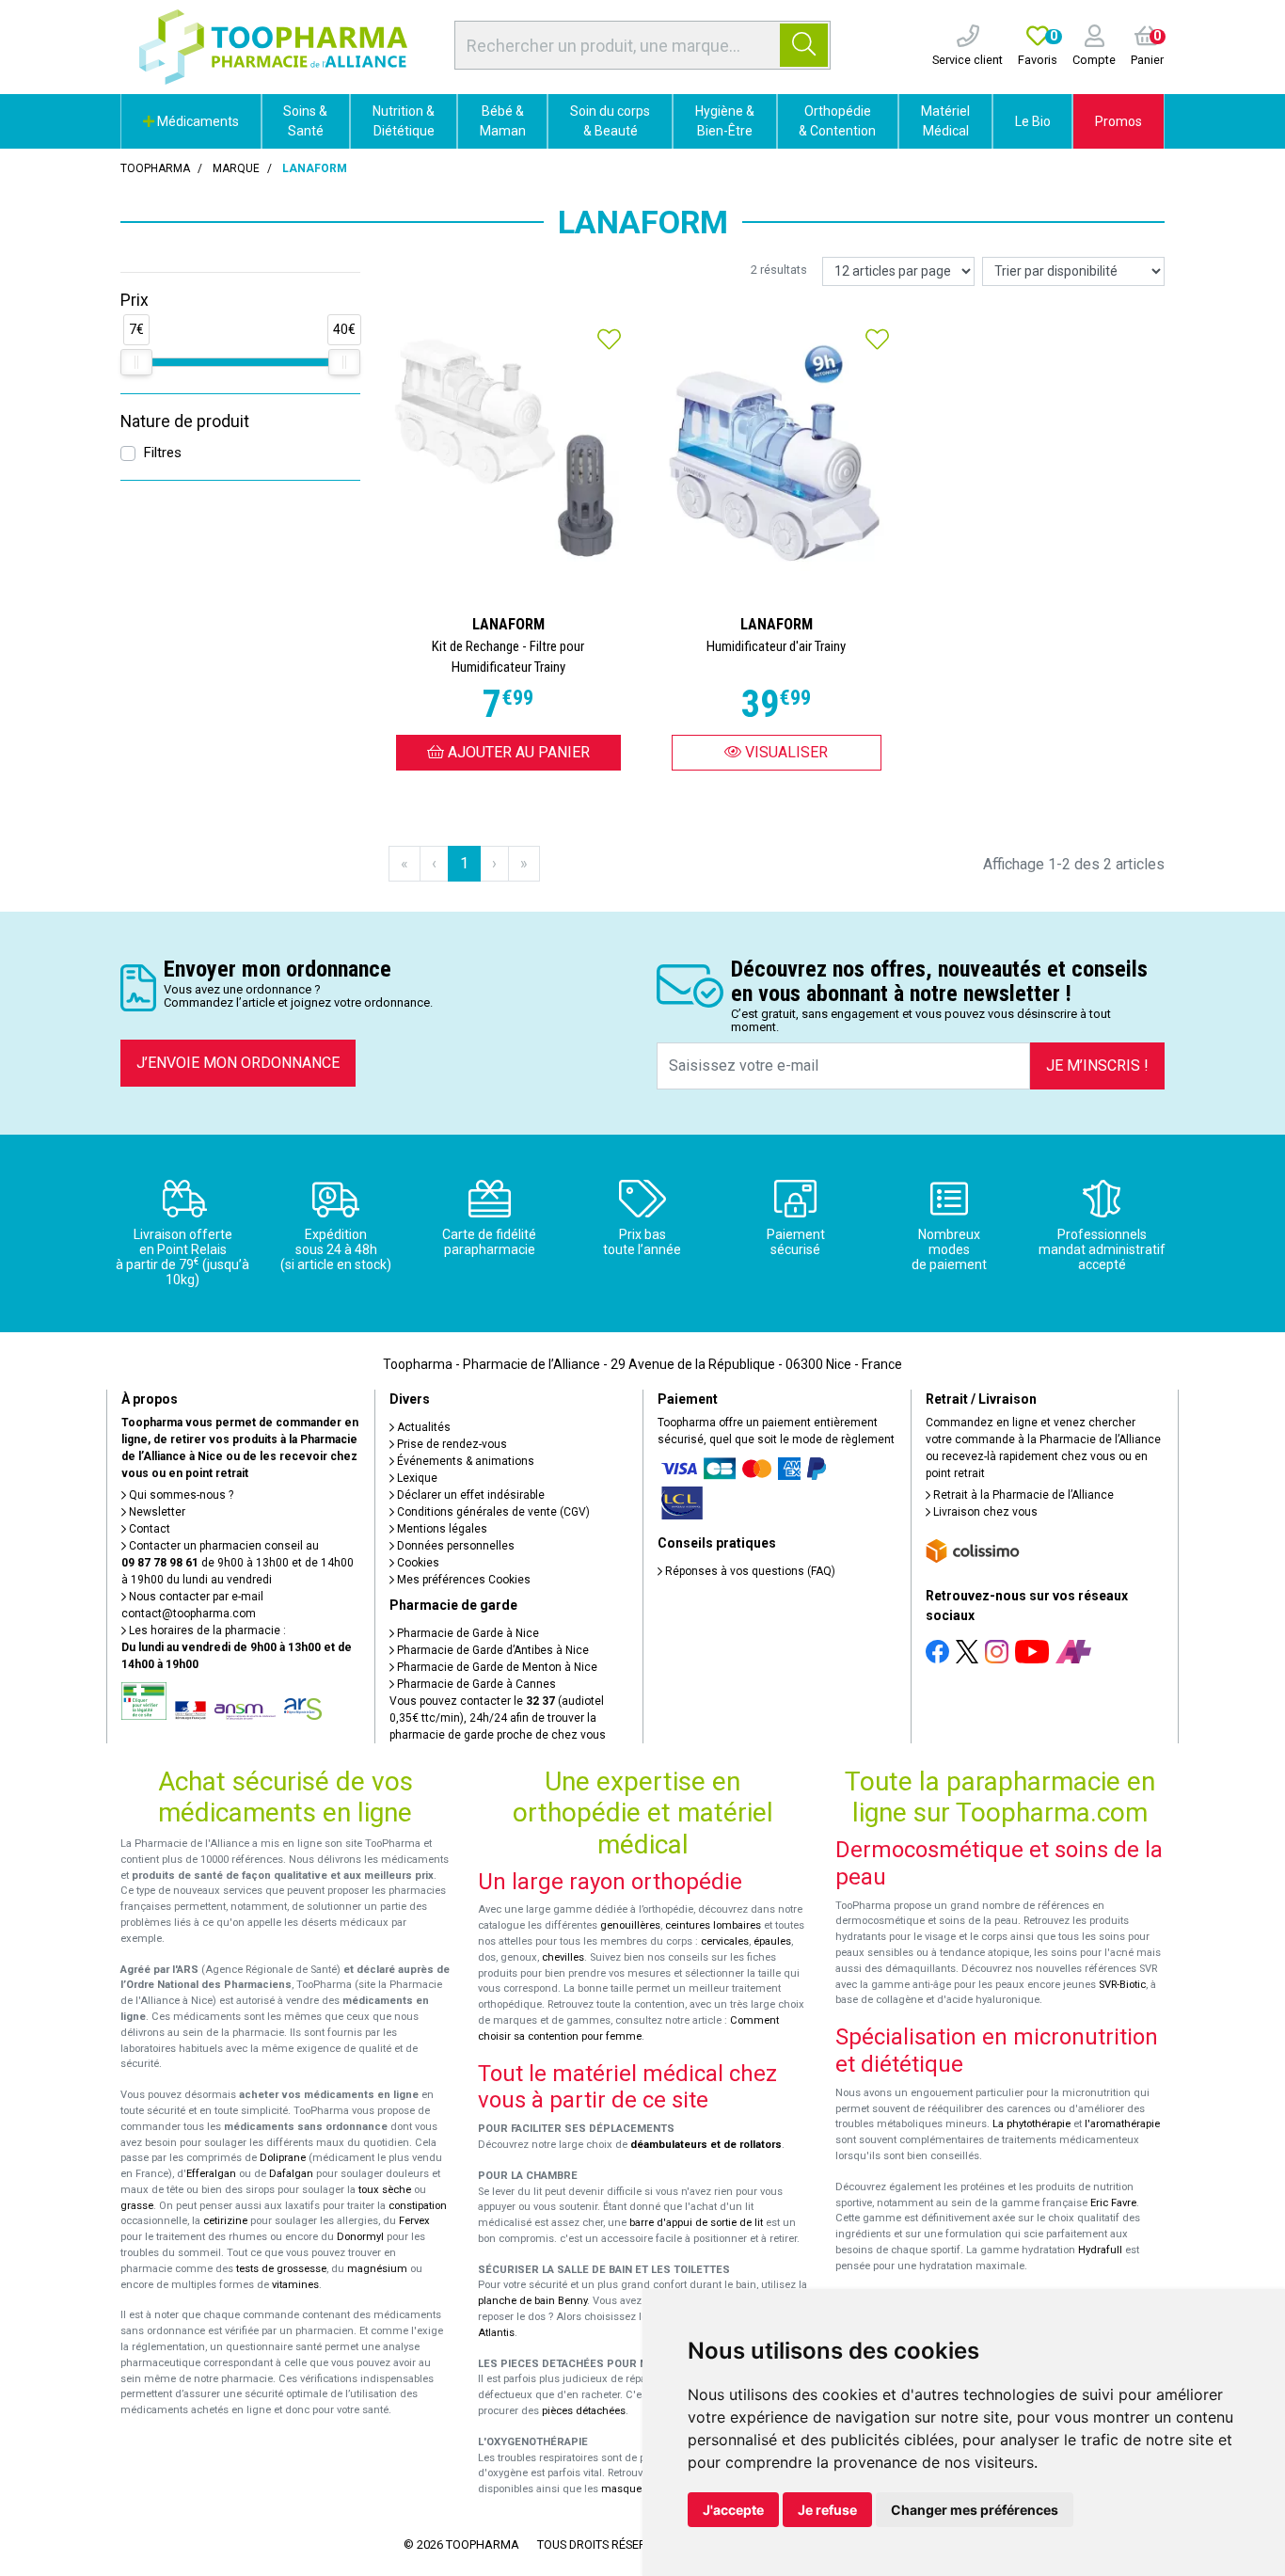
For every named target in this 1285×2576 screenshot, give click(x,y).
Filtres (162, 453)
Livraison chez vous (984, 1512)
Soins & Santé (305, 121)
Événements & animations (464, 1461)
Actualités (422, 1427)
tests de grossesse (281, 2269)
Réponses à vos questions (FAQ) (749, 1571)
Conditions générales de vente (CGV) (492, 1512)
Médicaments (197, 121)
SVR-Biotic (1122, 1985)
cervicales (725, 1941)
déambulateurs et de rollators (706, 2145)
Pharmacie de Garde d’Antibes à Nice (492, 1650)
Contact (148, 1529)
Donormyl (360, 2237)
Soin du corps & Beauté (610, 121)
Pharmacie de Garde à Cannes (475, 1684)
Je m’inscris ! (1097, 1065)
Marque (236, 168)
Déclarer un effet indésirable (469, 1495)
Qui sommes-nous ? (180, 1495)
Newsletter (156, 1512)
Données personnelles (454, 1546)
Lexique (416, 1478)
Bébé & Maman (503, 121)
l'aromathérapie (1122, 2124)
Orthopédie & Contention (837, 121)
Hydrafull (1100, 2250)
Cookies (417, 1563)
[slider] (136, 362)
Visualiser (785, 752)
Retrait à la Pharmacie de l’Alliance (1022, 1495)
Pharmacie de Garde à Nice (467, 1633)
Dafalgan (291, 2174)
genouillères (630, 1925)
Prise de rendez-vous (451, 1444)
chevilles (563, 1957)
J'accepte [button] (733, 2510)
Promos (1118, 121)
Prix (135, 300)
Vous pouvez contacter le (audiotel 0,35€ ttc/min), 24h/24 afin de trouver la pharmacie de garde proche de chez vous (498, 1718)
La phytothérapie (1031, 2124)
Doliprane (283, 2158)
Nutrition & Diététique (404, 121)
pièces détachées (584, 2411)
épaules (772, 1941)
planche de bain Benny (532, 2301)
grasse (137, 2206)
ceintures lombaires (713, 1925)
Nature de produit (185, 421)
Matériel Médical (945, 121)
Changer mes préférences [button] (975, 2510)
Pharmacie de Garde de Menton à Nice (496, 1667)
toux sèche (385, 2190)
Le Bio (1033, 121)
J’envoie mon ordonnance (238, 1063)
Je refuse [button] (827, 2510)
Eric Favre (1113, 2203)
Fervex (414, 2221)
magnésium (377, 2269)
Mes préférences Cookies (462, 1580)
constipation (418, 2206)
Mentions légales (441, 1529)
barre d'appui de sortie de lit (696, 2223)
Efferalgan (211, 2174)
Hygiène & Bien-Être (725, 121)
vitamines (295, 2285)
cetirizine (225, 2221)
